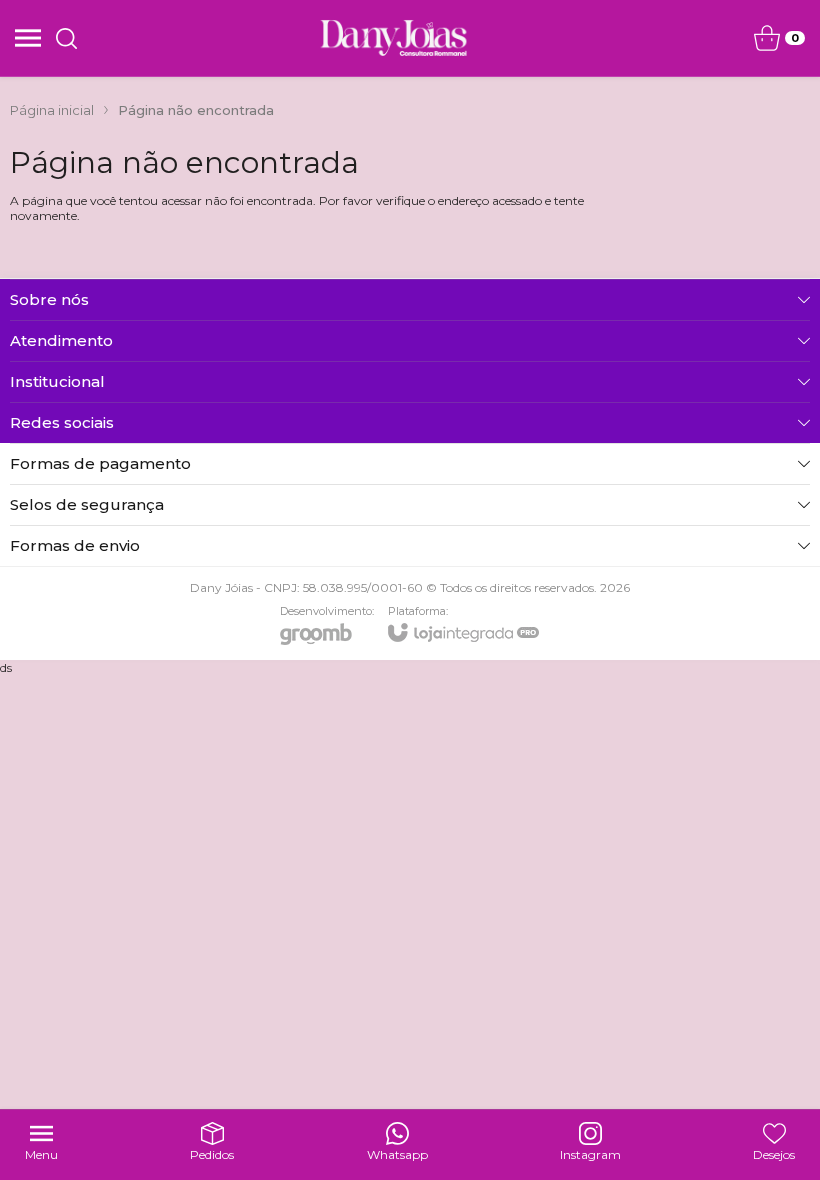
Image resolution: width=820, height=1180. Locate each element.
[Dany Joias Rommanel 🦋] (394, 38)
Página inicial (52, 110)
